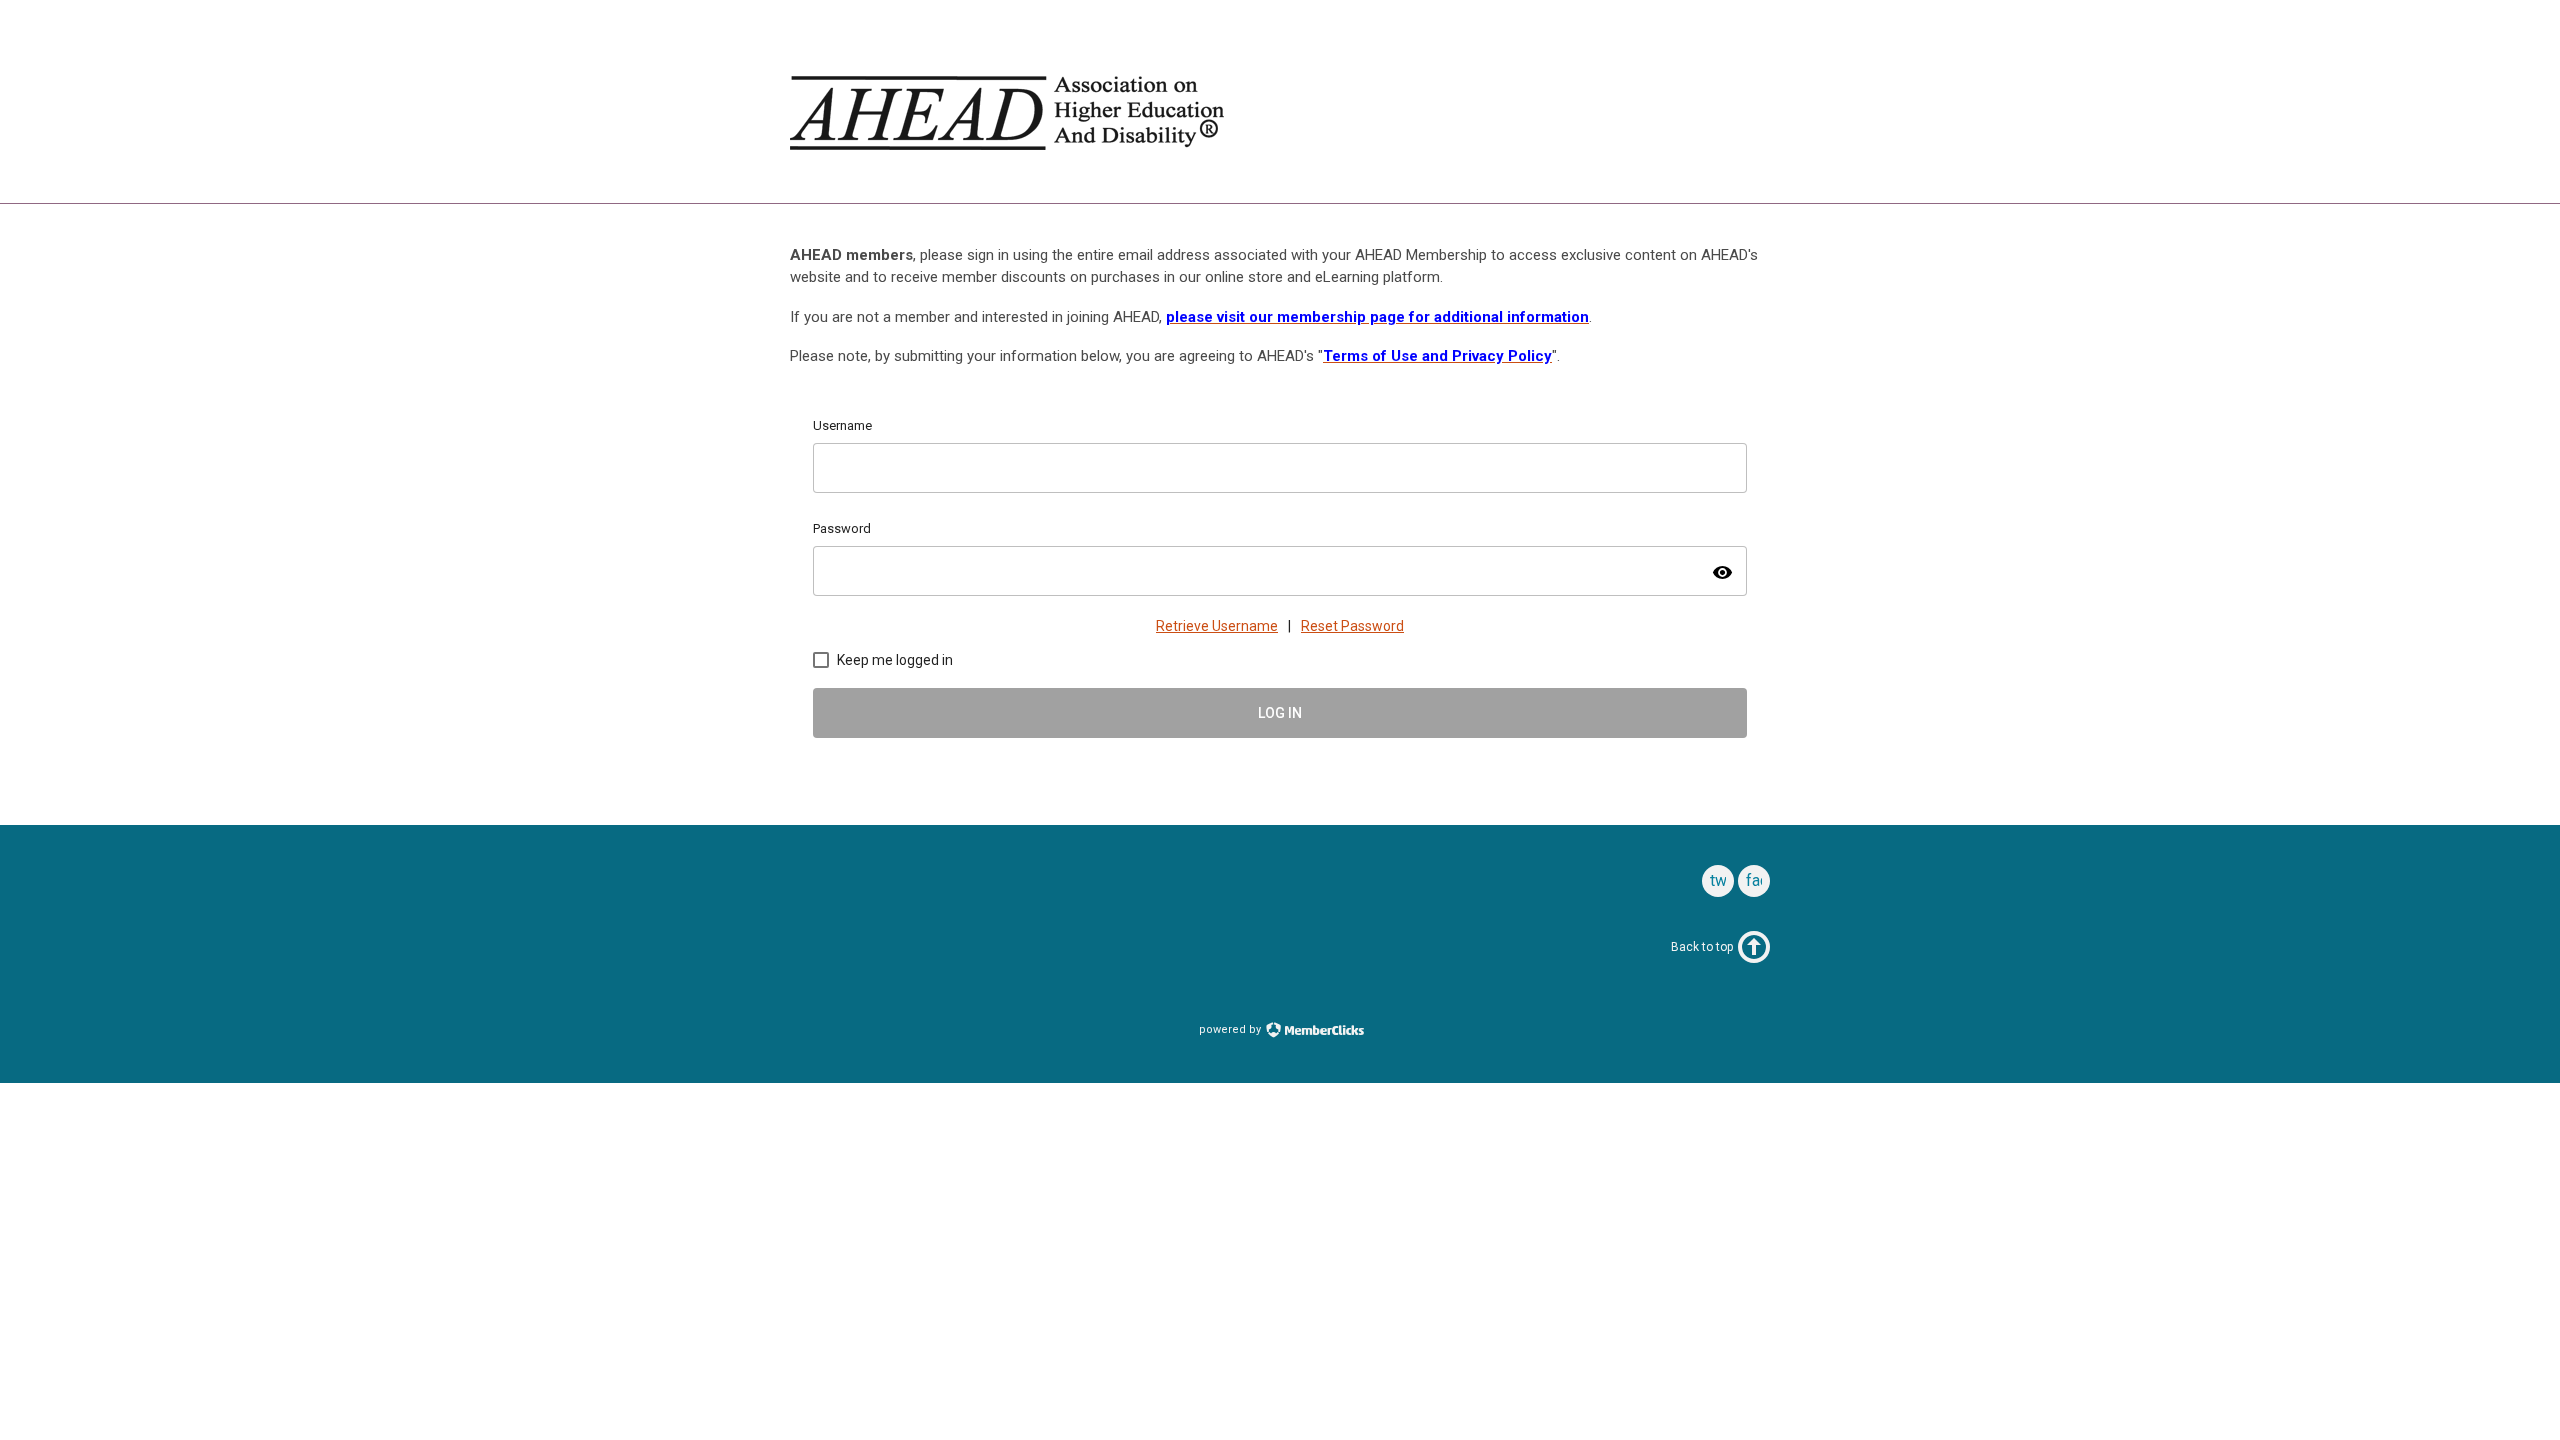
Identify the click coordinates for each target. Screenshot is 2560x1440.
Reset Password (1352, 626)
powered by (1231, 1029)
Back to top (1702, 947)
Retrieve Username (1217, 626)
